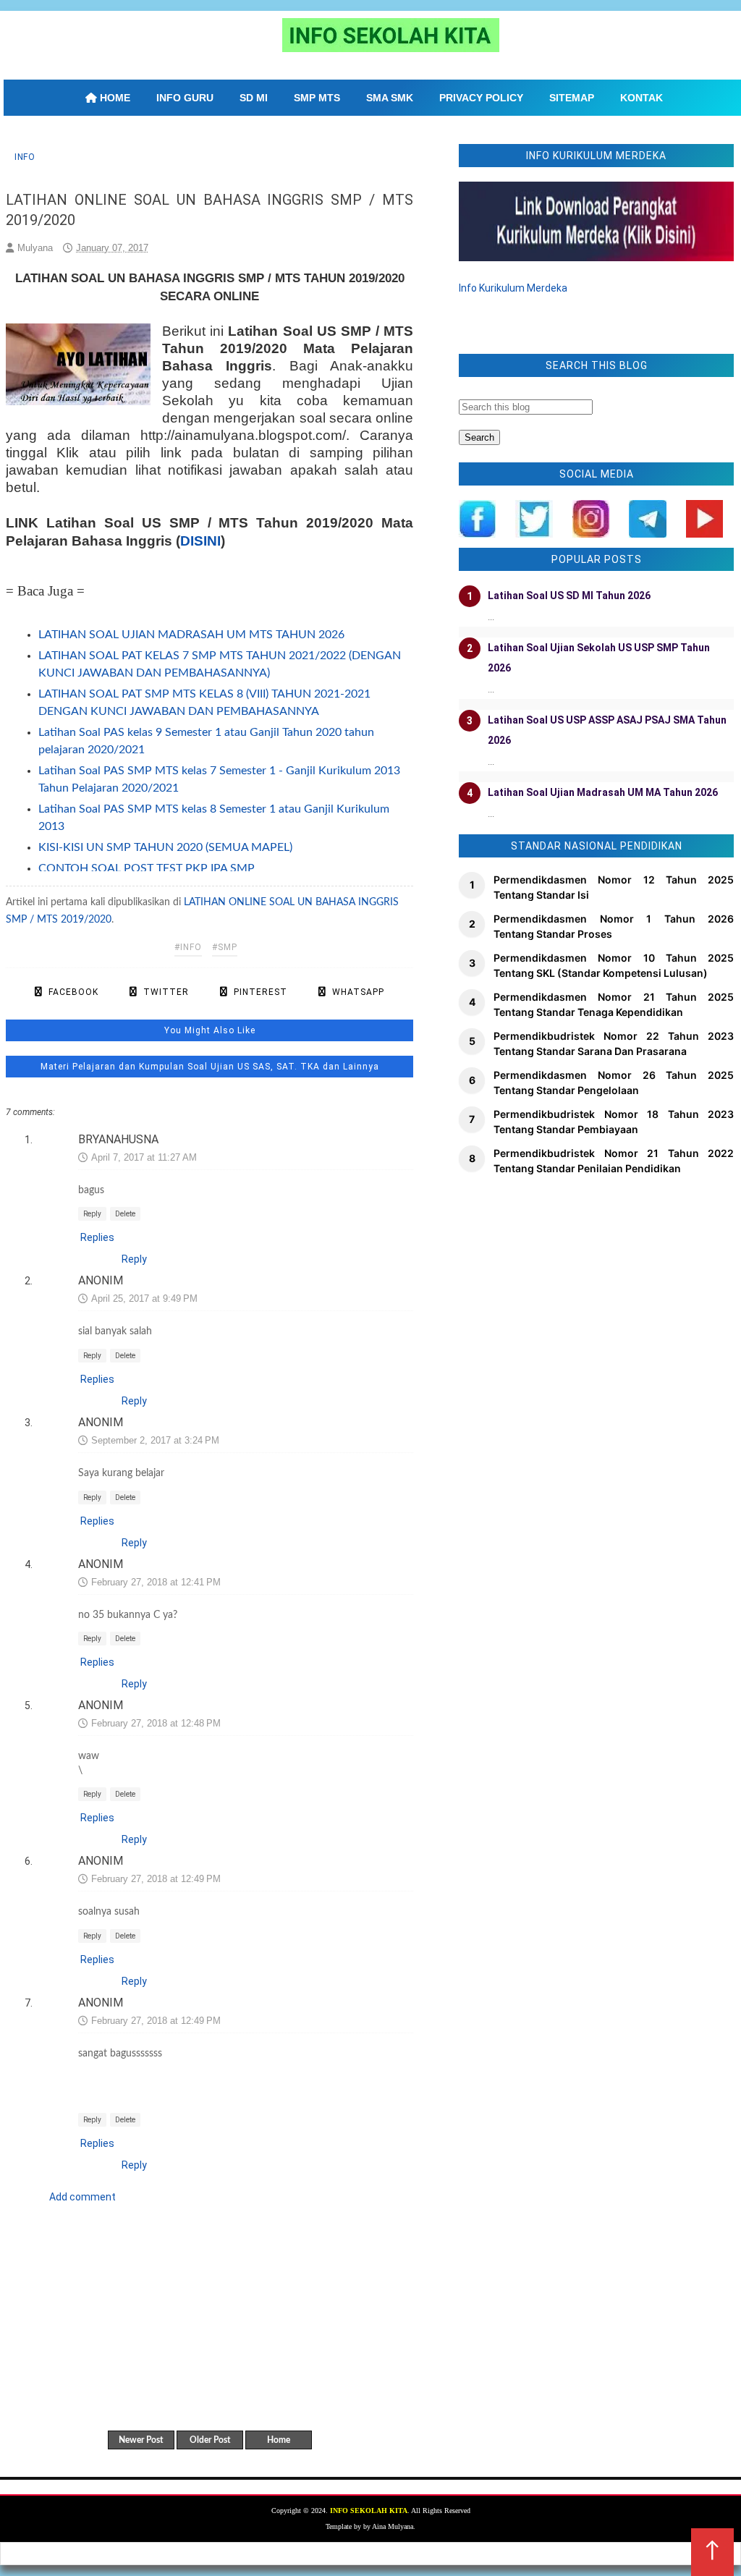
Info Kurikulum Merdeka (513, 288)
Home (279, 2440)
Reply (92, 1214)
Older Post (210, 2440)
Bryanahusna (118, 1139)
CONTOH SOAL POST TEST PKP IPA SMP (147, 868)
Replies (97, 1237)
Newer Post (141, 2440)
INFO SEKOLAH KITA (369, 2511)
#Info (188, 947)
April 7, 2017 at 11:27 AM (144, 1157)
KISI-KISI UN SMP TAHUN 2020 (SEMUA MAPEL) (165, 847)
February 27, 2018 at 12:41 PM (156, 1582)
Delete (125, 1214)
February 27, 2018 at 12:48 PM (156, 1723)
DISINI (200, 541)
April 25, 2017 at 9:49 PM (144, 1298)
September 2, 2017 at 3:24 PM (155, 1440)
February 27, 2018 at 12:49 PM (156, 1879)
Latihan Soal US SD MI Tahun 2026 (569, 596)
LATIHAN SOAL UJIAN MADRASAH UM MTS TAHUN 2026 (191, 635)
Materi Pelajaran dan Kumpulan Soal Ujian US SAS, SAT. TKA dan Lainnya (210, 1067)
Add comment (82, 2197)
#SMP (225, 947)
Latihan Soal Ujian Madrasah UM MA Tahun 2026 (603, 792)
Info (25, 157)
